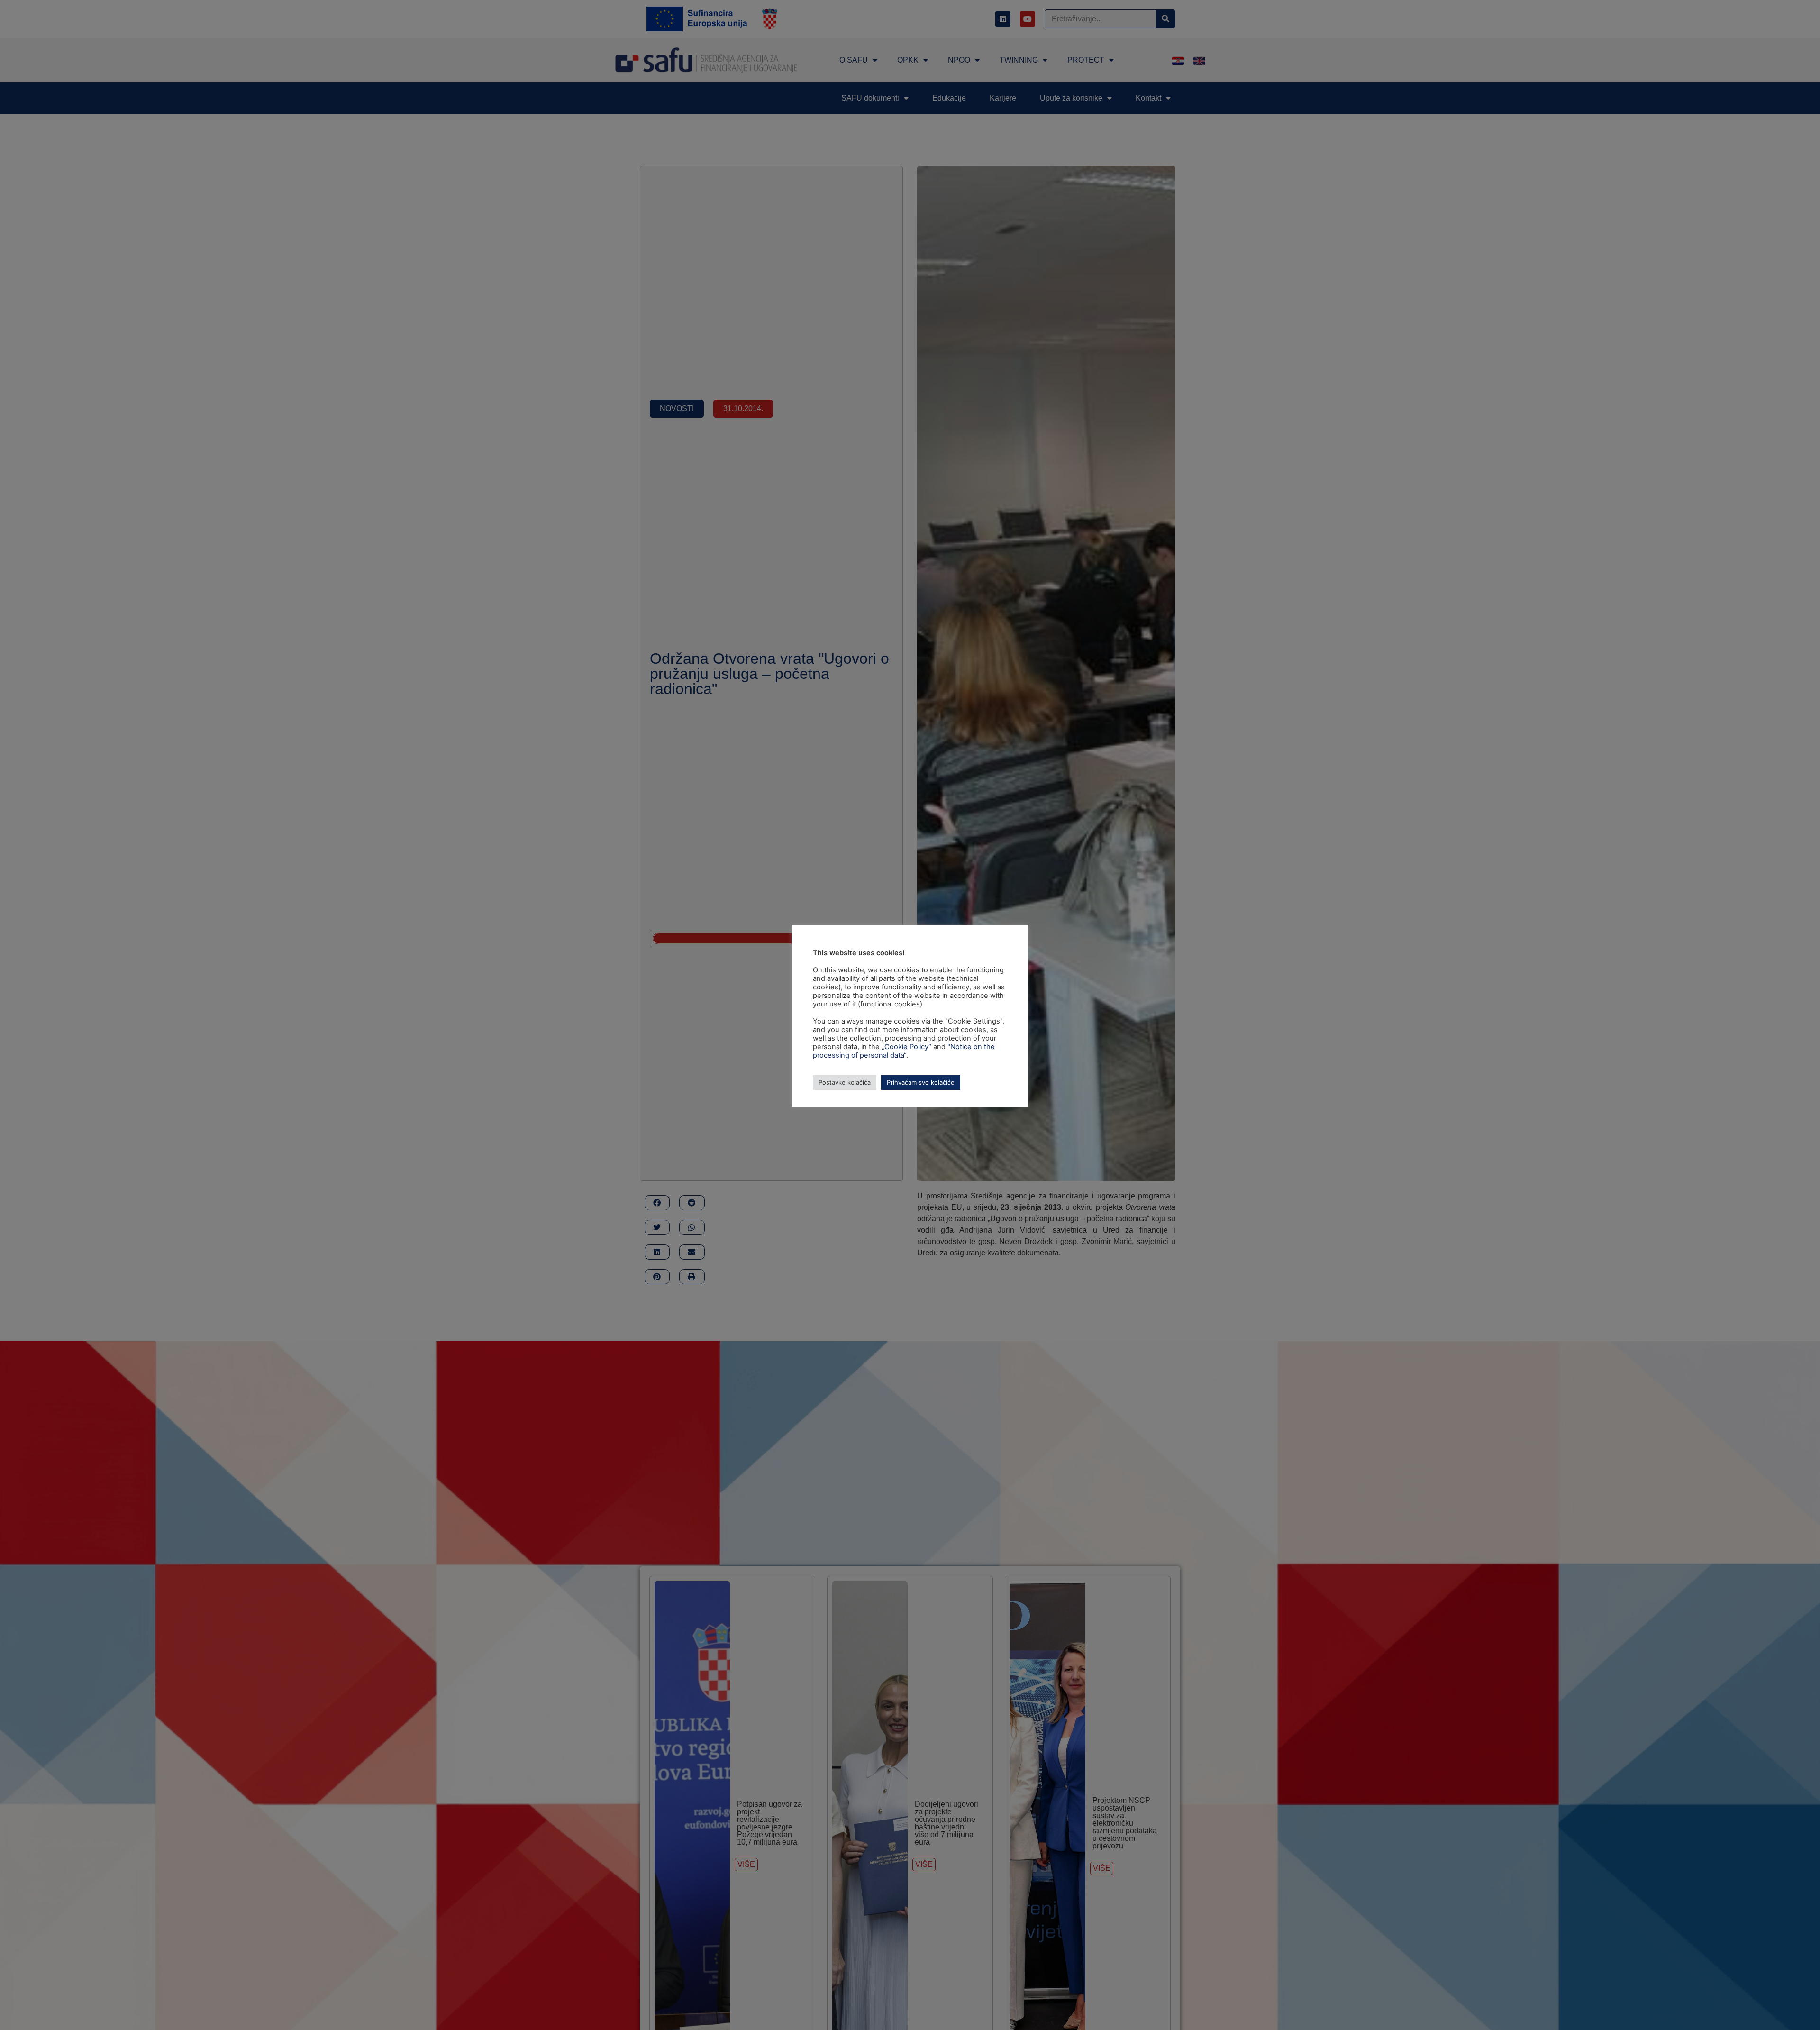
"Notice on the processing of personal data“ (904, 1051)
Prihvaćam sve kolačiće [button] (921, 1082)
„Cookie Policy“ (906, 1047)
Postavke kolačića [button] (845, 1082)
